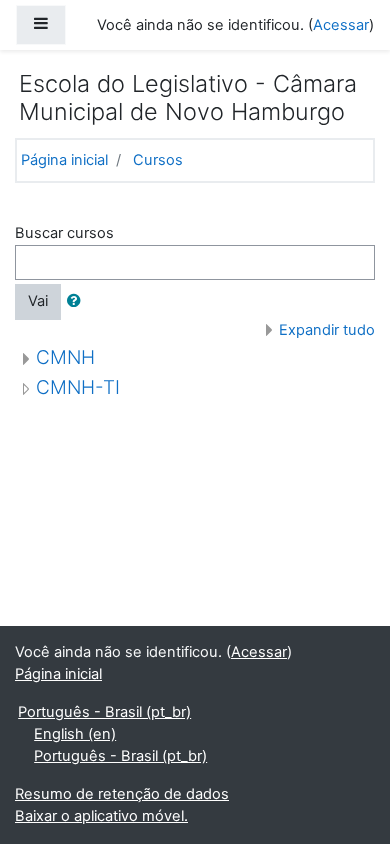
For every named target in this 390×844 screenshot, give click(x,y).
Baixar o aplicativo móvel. (101, 816)
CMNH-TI (78, 387)
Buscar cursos (64, 233)
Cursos (158, 160)
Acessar (341, 25)
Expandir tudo (327, 330)
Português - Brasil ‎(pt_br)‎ (104, 712)
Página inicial (64, 160)
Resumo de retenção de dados (122, 794)
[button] (78, 302)
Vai (38, 301)
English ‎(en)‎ (75, 734)
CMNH (65, 357)
